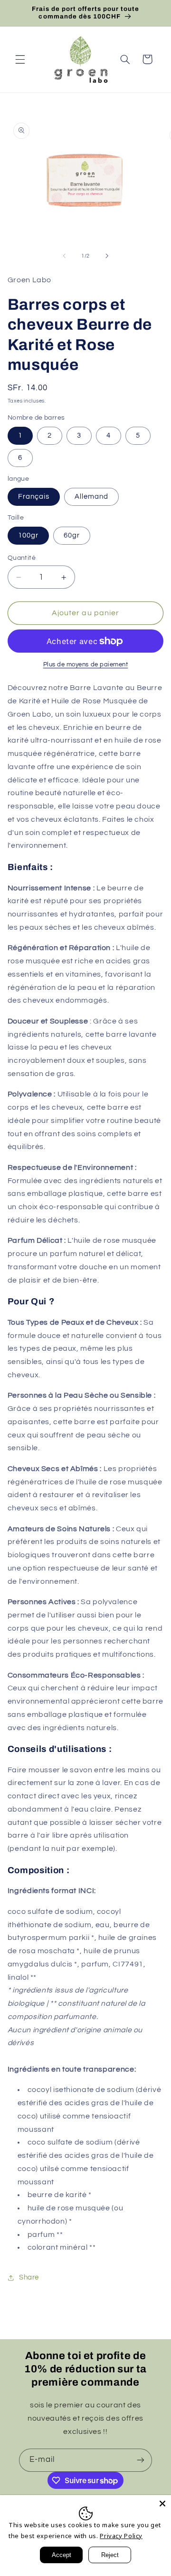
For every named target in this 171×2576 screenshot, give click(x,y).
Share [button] (29, 2277)
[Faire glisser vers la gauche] (64, 256)
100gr (28, 535)
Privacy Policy (121, 2536)
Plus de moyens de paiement (86, 665)
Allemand (91, 497)
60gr (72, 535)
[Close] (162, 2504)
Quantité (22, 558)
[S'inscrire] (141, 2460)
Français (34, 497)
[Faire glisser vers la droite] (107, 256)
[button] (20, 59)
